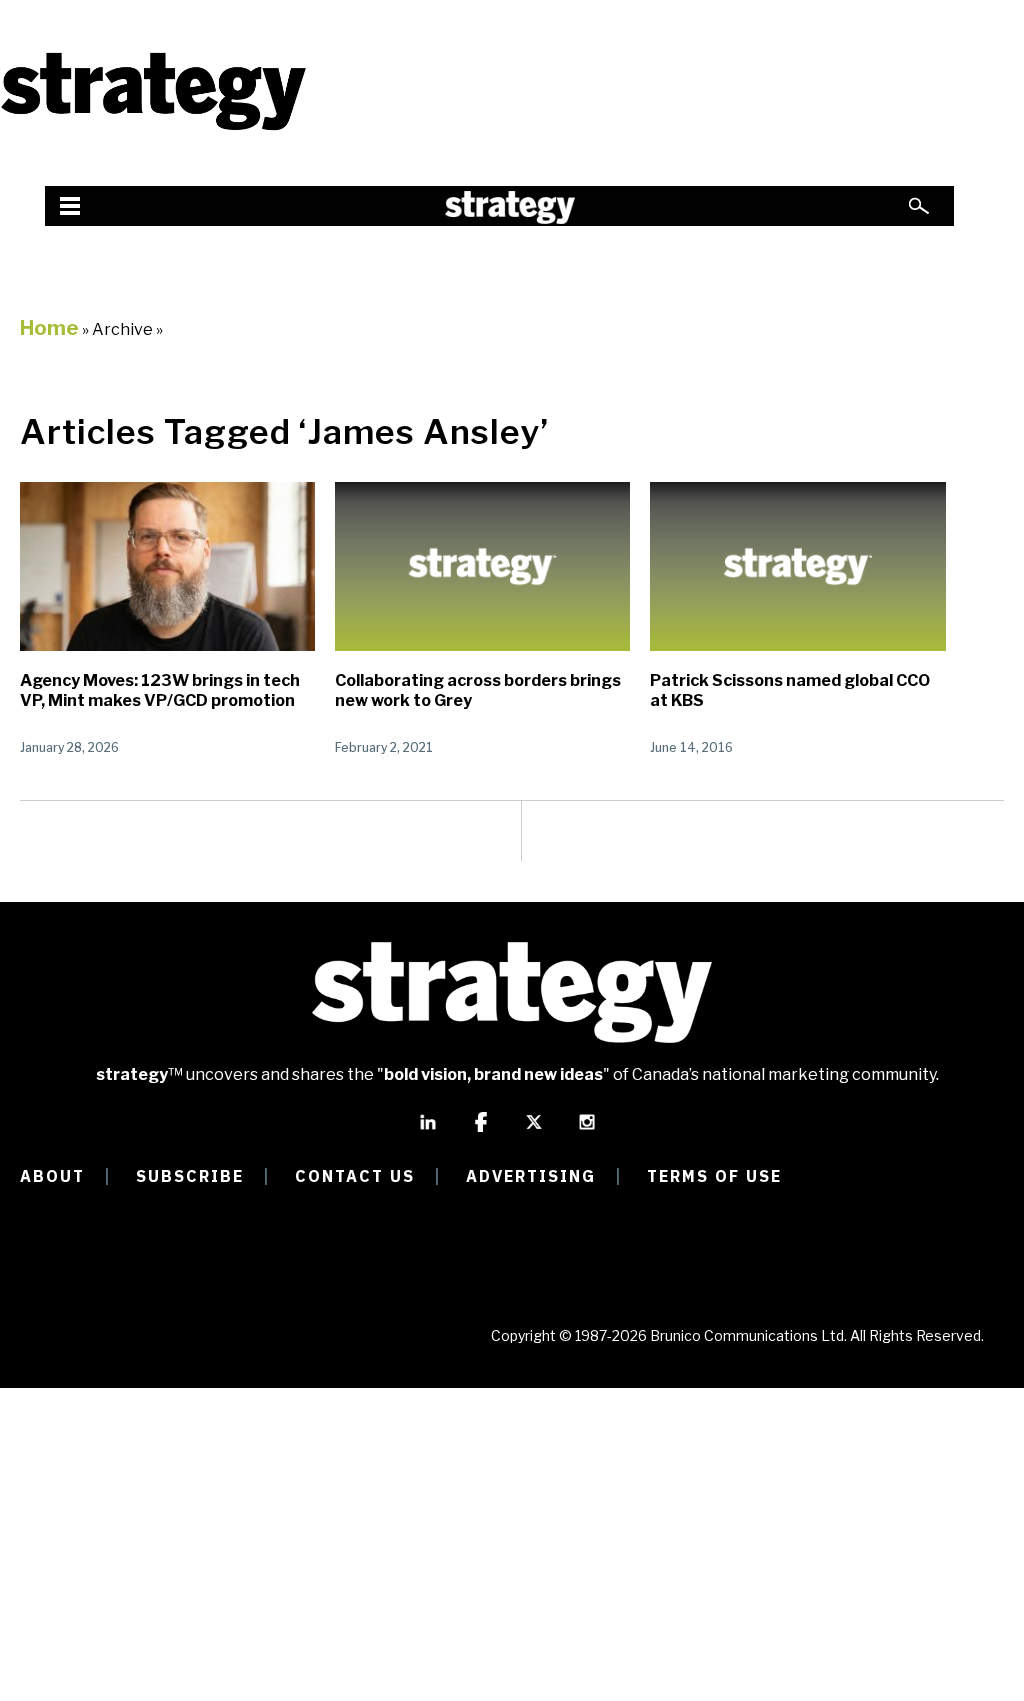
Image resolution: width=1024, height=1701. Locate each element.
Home (49, 328)
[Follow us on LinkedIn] (428, 1131)
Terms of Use (714, 1176)
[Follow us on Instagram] (587, 1131)
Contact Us (355, 1176)
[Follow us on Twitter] (534, 1131)
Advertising (531, 1176)
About (52, 1176)
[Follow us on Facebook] (481, 1131)
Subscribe (190, 1176)
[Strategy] (153, 127)
